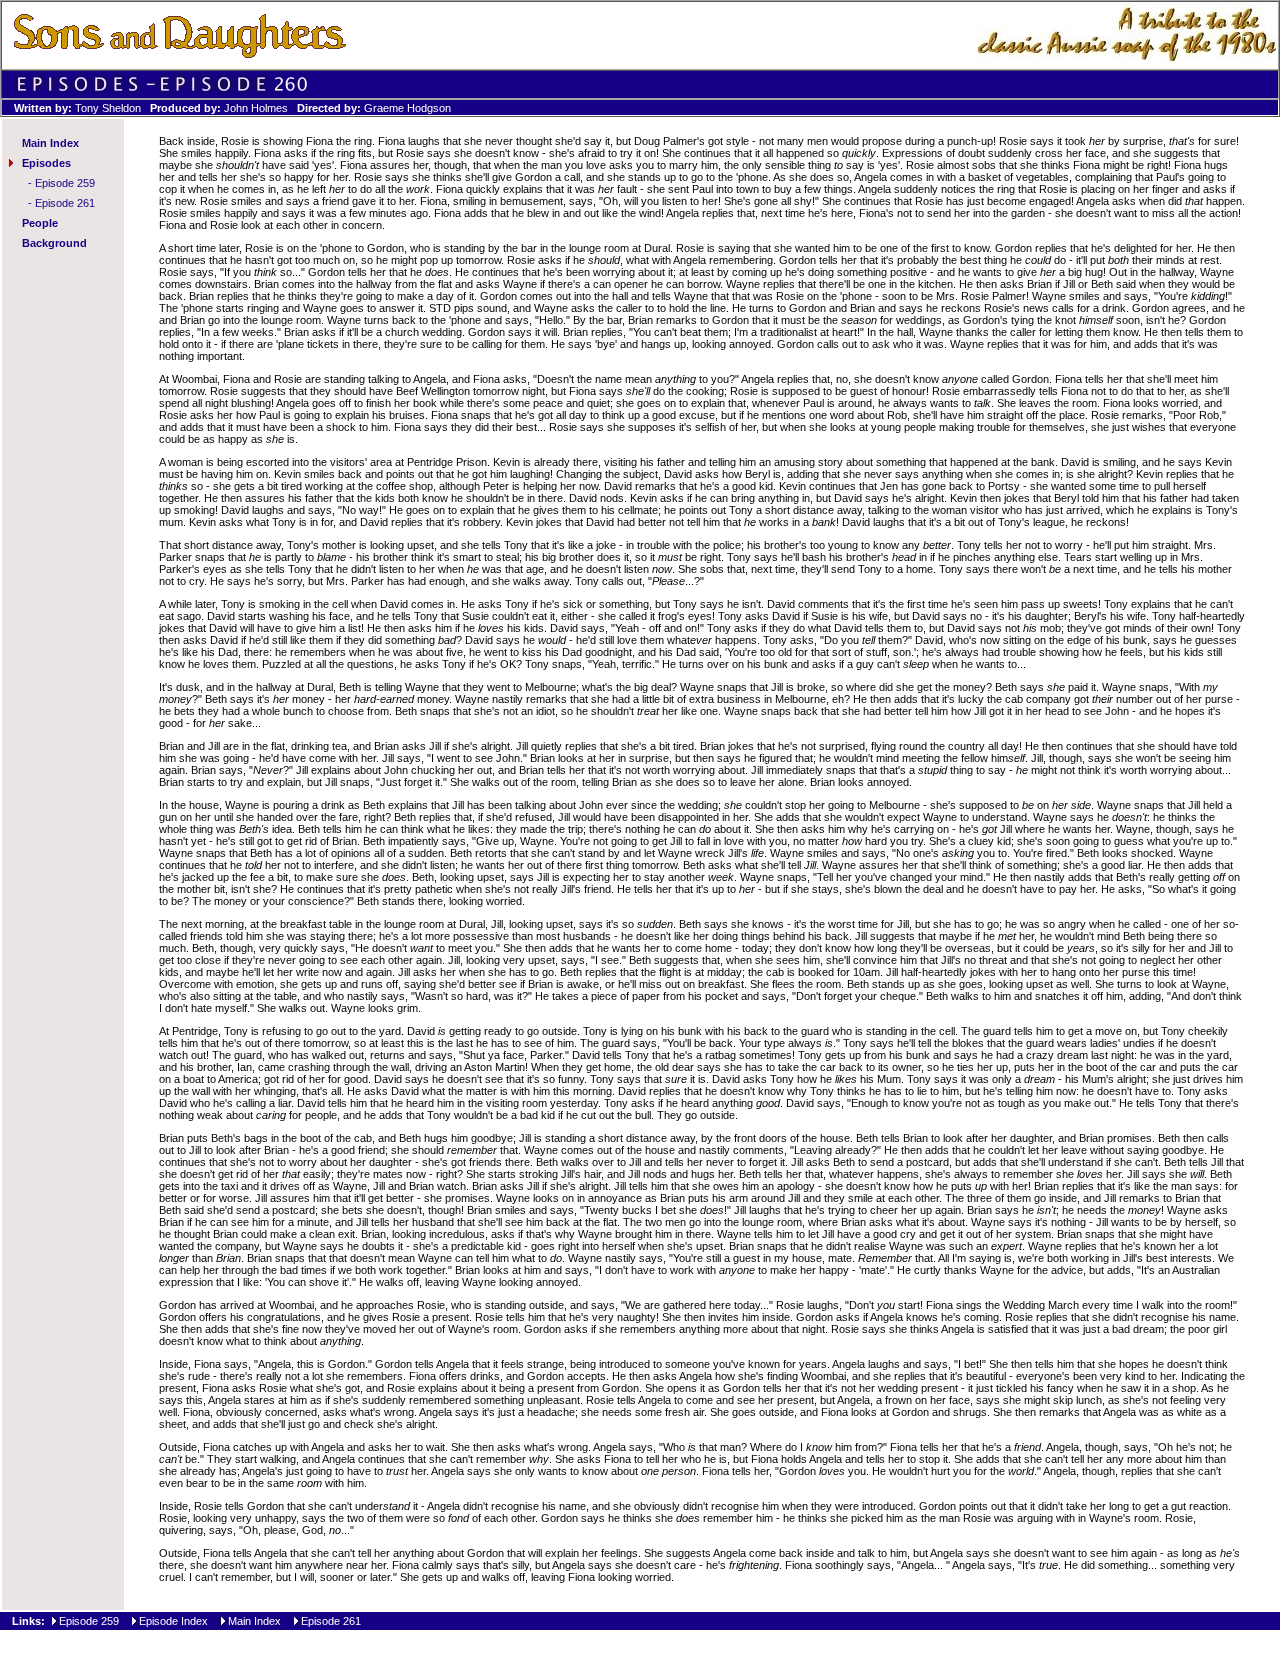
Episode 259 (65, 183)
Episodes (46, 163)
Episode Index (173, 1621)
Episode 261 (65, 203)
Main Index (50, 143)
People (40, 223)
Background (54, 243)
